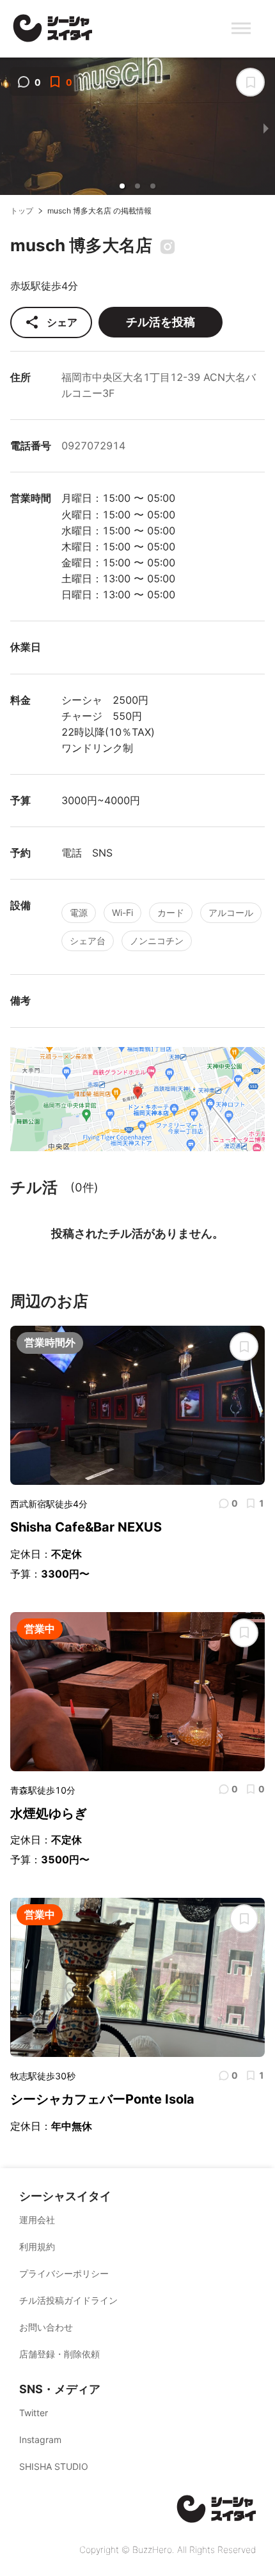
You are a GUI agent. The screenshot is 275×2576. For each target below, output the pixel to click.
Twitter (34, 2413)
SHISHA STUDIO (54, 2466)
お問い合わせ (46, 2327)
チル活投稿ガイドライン (68, 2300)
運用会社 (37, 2220)
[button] (122, 186)
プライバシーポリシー (64, 2273)
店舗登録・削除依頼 (59, 2354)
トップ (22, 211)
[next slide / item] (266, 128)
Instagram (40, 2440)
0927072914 (93, 446)
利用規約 (37, 2246)
